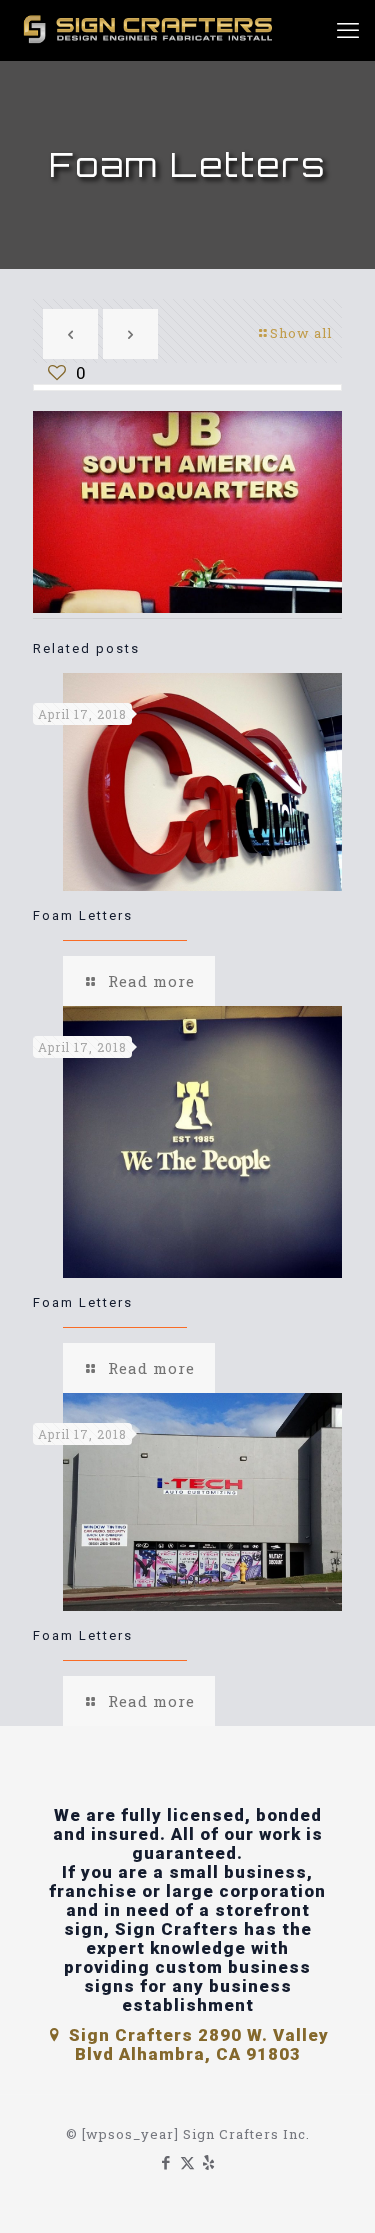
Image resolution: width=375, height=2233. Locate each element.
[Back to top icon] (334, 2192)
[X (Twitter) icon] (187, 2162)
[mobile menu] (348, 30)
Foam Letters (83, 915)
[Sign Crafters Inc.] (150, 30)
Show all (301, 333)
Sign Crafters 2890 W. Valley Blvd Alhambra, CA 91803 (196, 2044)
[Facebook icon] (166, 2162)
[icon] (208, 2162)
